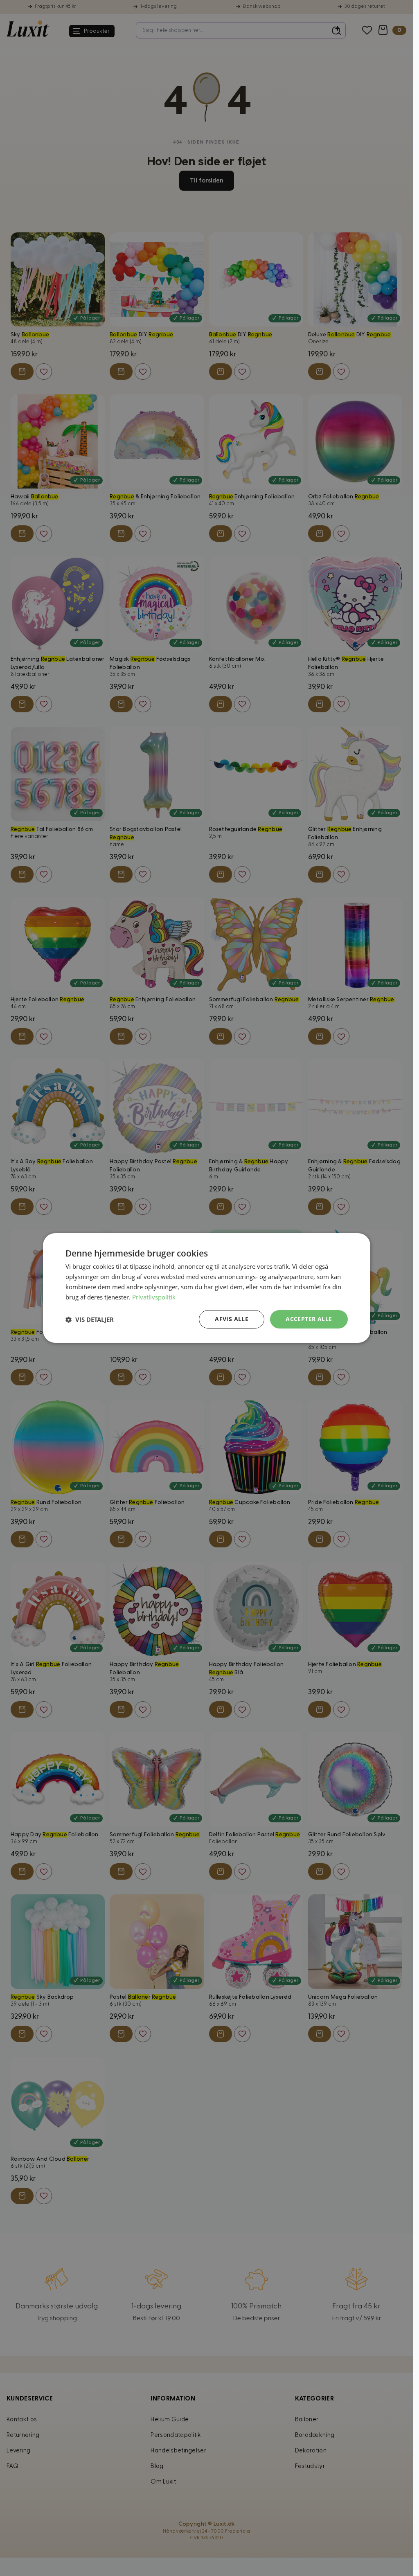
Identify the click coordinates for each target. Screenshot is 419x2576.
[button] (90, 1320)
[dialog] (207, 1288)
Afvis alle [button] (232, 1319)
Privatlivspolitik (154, 1297)
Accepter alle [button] (309, 1319)
